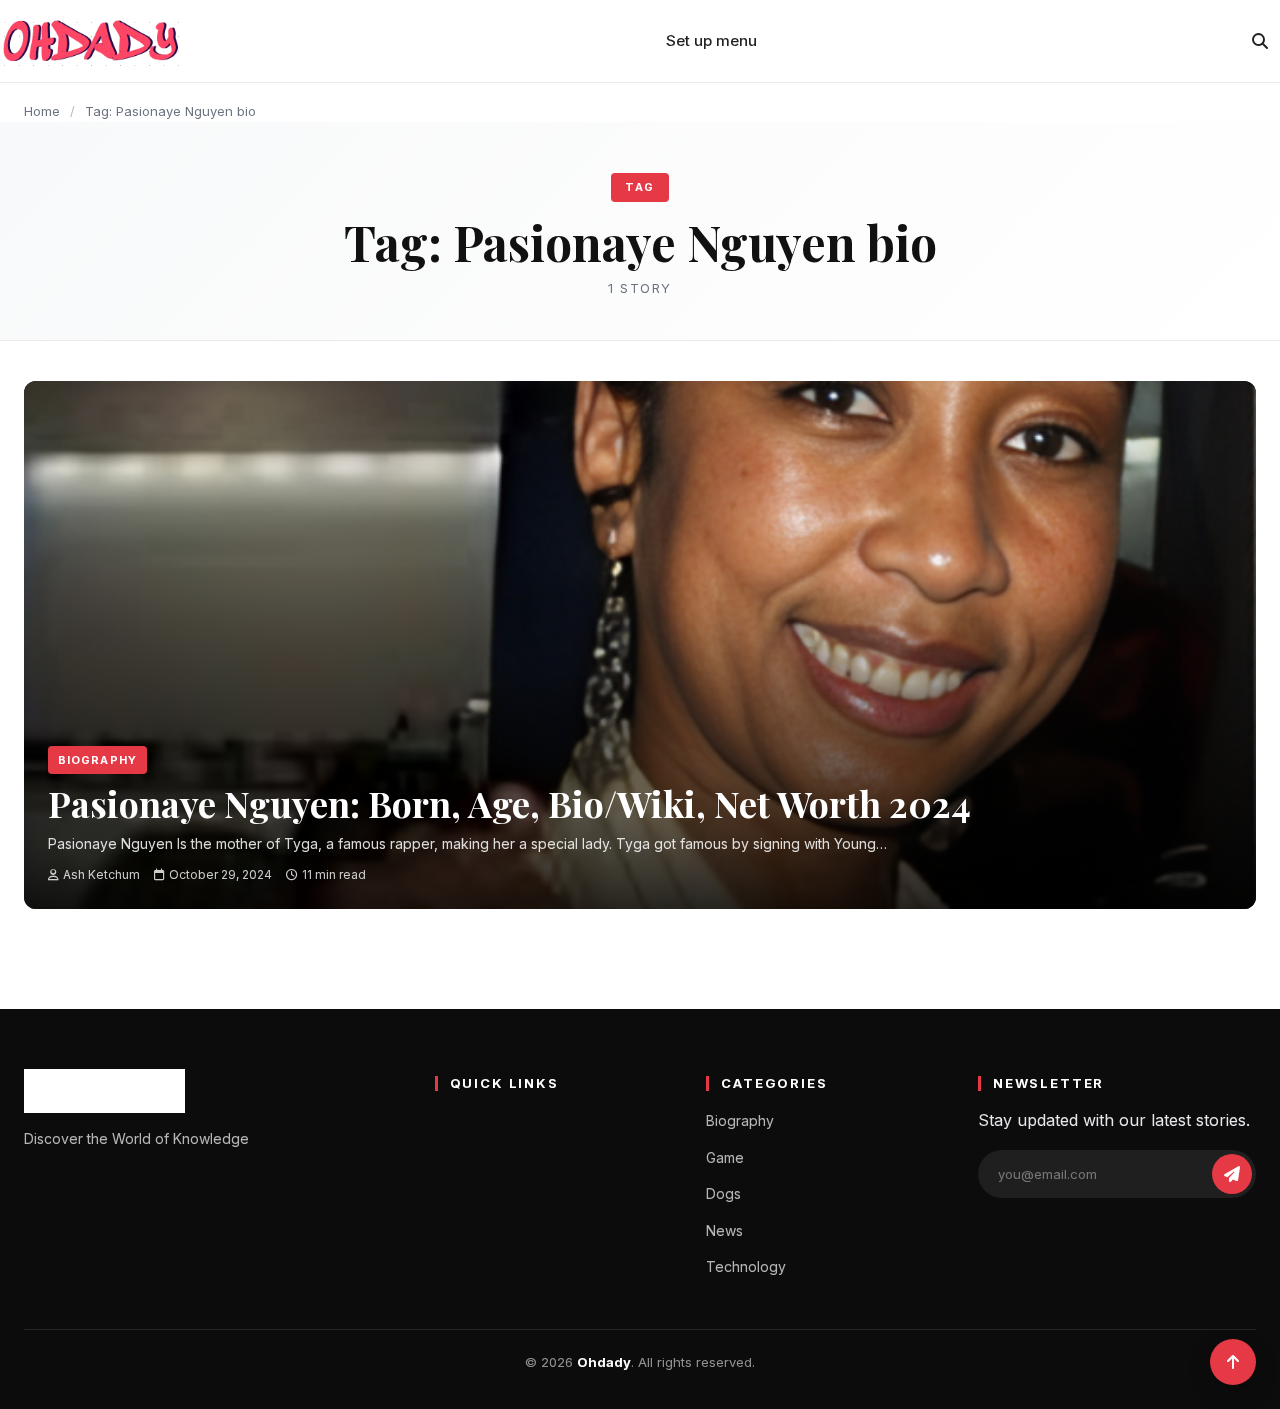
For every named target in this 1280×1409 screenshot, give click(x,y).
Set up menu (711, 40)
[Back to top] (1233, 1362)
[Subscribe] (1232, 1174)
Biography (97, 760)
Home (42, 111)
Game (725, 1157)
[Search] (1260, 41)
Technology (746, 1266)
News (724, 1230)
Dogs (723, 1193)
